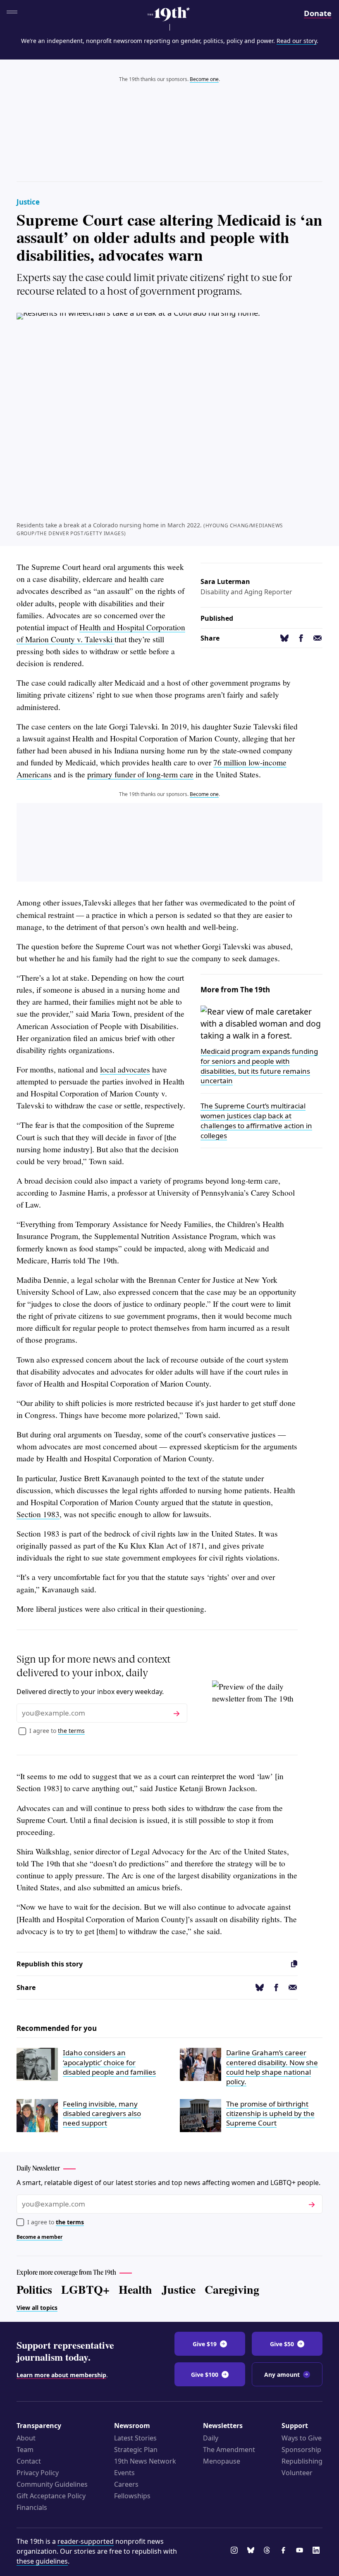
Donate (318, 13)
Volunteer (297, 2473)
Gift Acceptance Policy (51, 2496)
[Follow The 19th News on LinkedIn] (318, 2551)
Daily (211, 2438)
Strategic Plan (136, 2450)
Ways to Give (302, 2438)
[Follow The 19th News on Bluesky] (252, 2551)
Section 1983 (38, 1514)
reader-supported (86, 2541)
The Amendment (229, 2450)
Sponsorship (301, 2450)
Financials (32, 2507)
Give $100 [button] (205, 2375)
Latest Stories (135, 2438)
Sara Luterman (225, 581)
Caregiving (232, 2289)
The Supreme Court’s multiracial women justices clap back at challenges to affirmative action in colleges (256, 1120)
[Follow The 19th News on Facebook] (285, 2551)
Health (135, 2289)
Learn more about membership (61, 2375)
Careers (126, 2484)
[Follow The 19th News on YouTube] (301, 2551)
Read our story (297, 41)
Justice (28, 202)
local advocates (125, 1069)
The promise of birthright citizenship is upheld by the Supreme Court (270, 2114)
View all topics (37, 2308)
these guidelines (42, 2561)
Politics (34, 2289)
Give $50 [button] (282, 2344)
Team (25, 2450)
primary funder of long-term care (140, 774)
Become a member (39, 2237)
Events (124, 2473)
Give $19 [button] (205, 2344)
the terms (71, 1731)
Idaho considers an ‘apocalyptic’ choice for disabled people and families (109, 2062)
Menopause (222, 2461)
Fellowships (132, 2496)
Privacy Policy (38, 2473)
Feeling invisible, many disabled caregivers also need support (102, 2114)
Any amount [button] (282, 2375)
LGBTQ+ (85, 2289)
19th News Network (145, 2461)
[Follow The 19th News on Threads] (268, 2551)
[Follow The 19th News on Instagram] (236, 2551)
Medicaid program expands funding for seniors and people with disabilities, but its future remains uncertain (259, 1066)
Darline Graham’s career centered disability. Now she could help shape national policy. (272, 2067)
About (26, 2438)
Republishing (302, 2461)
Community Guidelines (52, 2484)
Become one (204, 79)
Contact (29, 2461)
